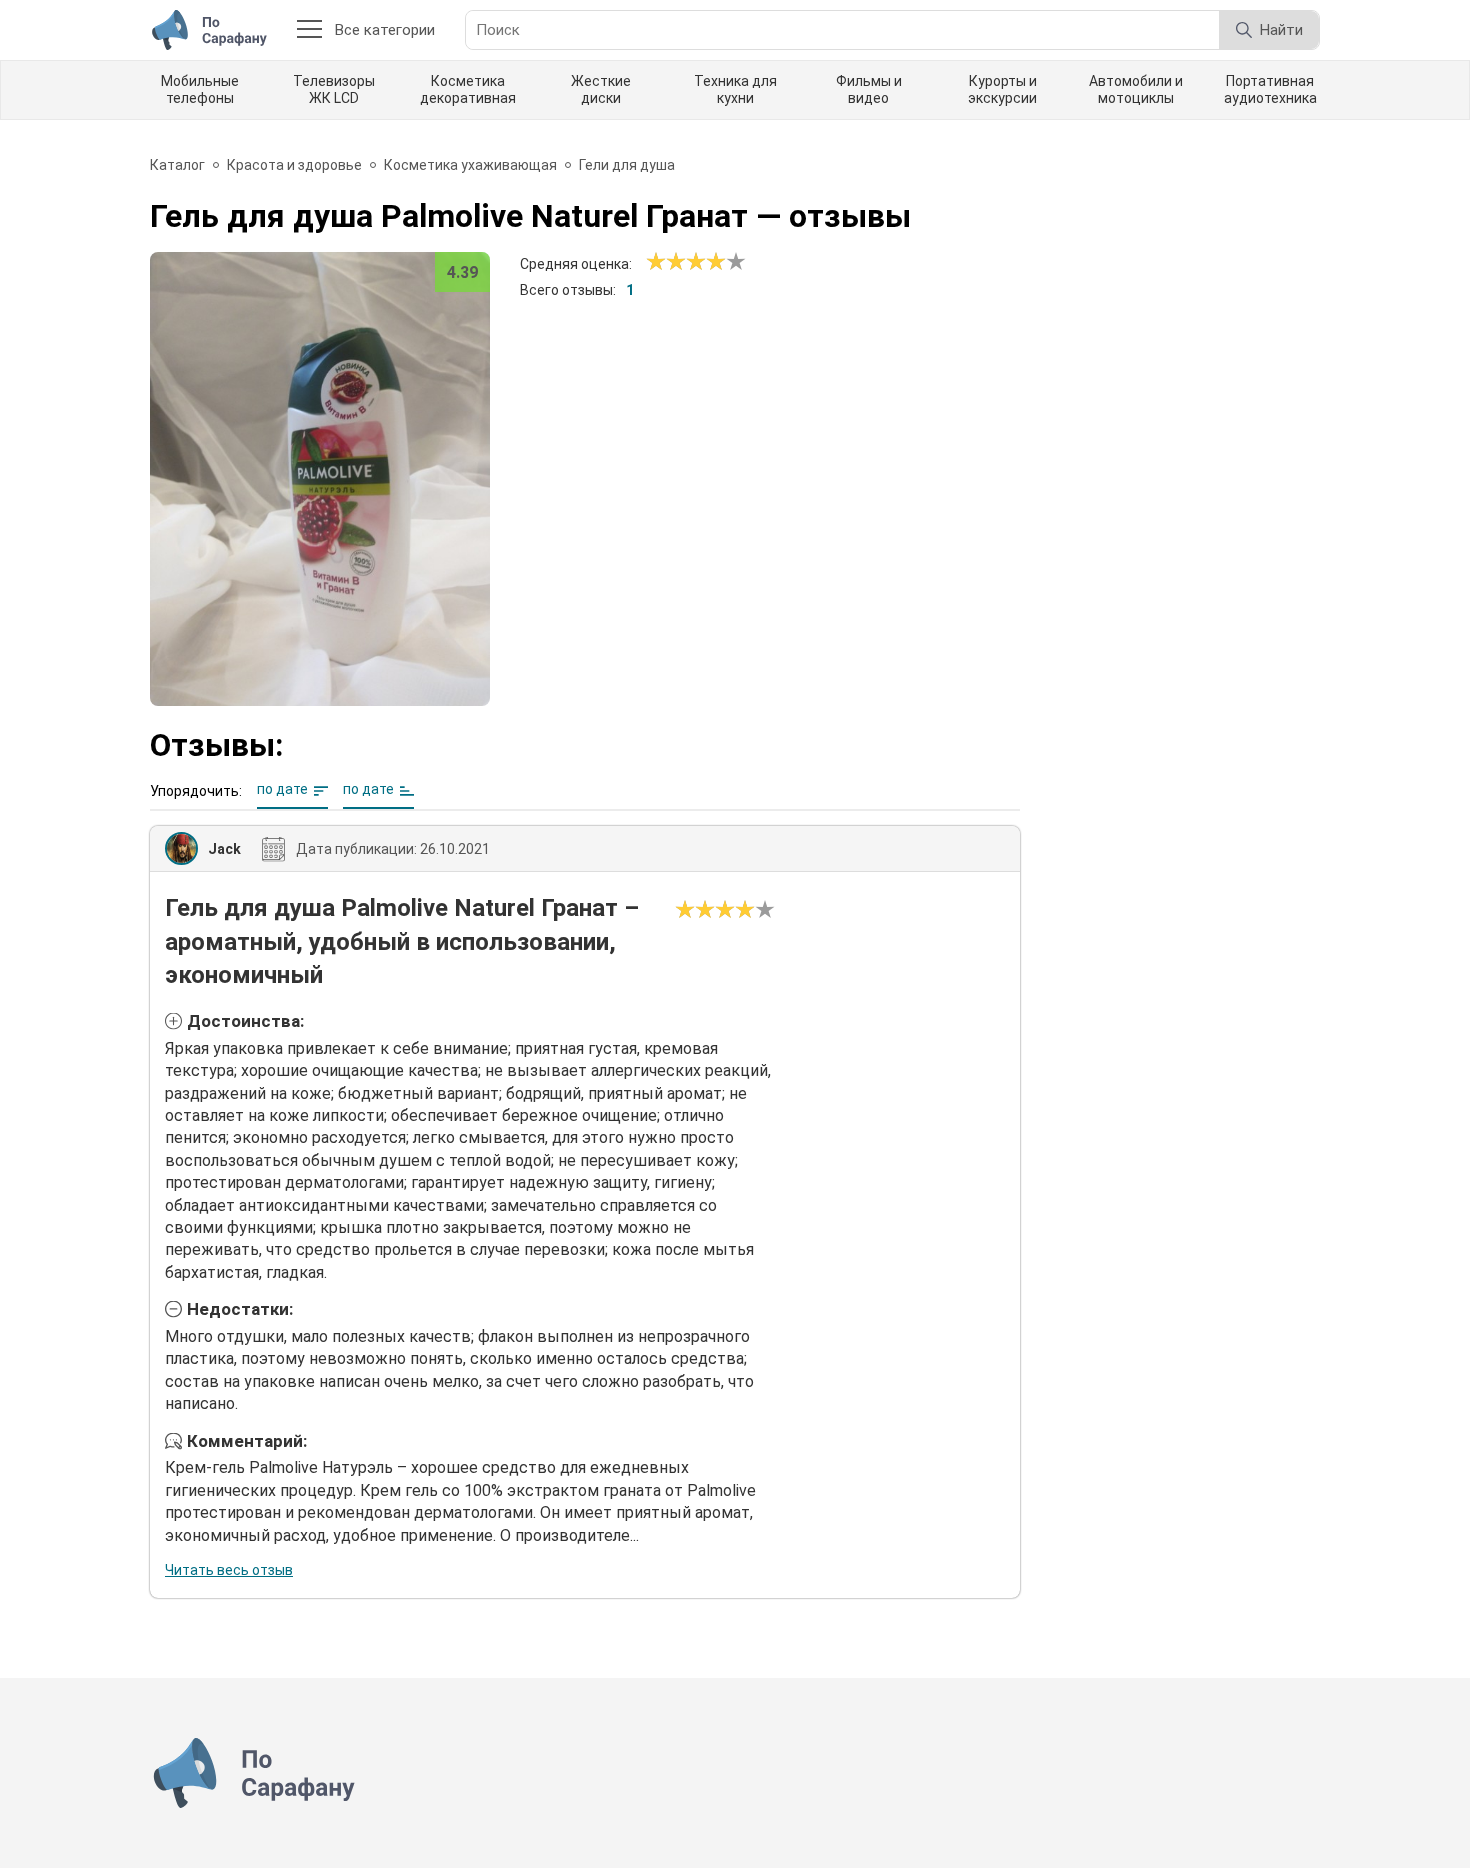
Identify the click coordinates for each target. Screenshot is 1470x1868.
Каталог (177, 165)
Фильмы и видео (869, 89)
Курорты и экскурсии (1002, 89)
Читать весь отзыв (229, 1570)
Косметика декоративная (468, 89)
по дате (282, 789)
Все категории (385, 30)
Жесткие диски (601, 89)
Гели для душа (627, 165)
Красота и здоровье (294, 165)
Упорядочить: (196, 791)
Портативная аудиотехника (1270, 89)
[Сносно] (666, 262)
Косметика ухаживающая (470, 165)
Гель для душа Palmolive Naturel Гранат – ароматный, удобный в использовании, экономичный (402, 941)
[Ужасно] (656, 262)
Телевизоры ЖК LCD (334, 89)
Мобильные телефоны (200, 89)
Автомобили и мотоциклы (1136, 89)
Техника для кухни (735, 89)
